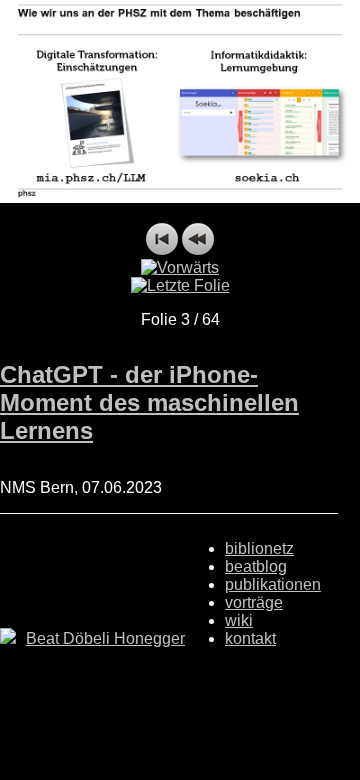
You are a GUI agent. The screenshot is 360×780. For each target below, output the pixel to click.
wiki (239, 620)
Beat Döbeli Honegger (105, 638)
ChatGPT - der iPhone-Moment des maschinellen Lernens (149, 402)
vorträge (254, 602)
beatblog (256, 566)
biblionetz (259, 548)
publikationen (273, 584)
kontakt (250, 638)
